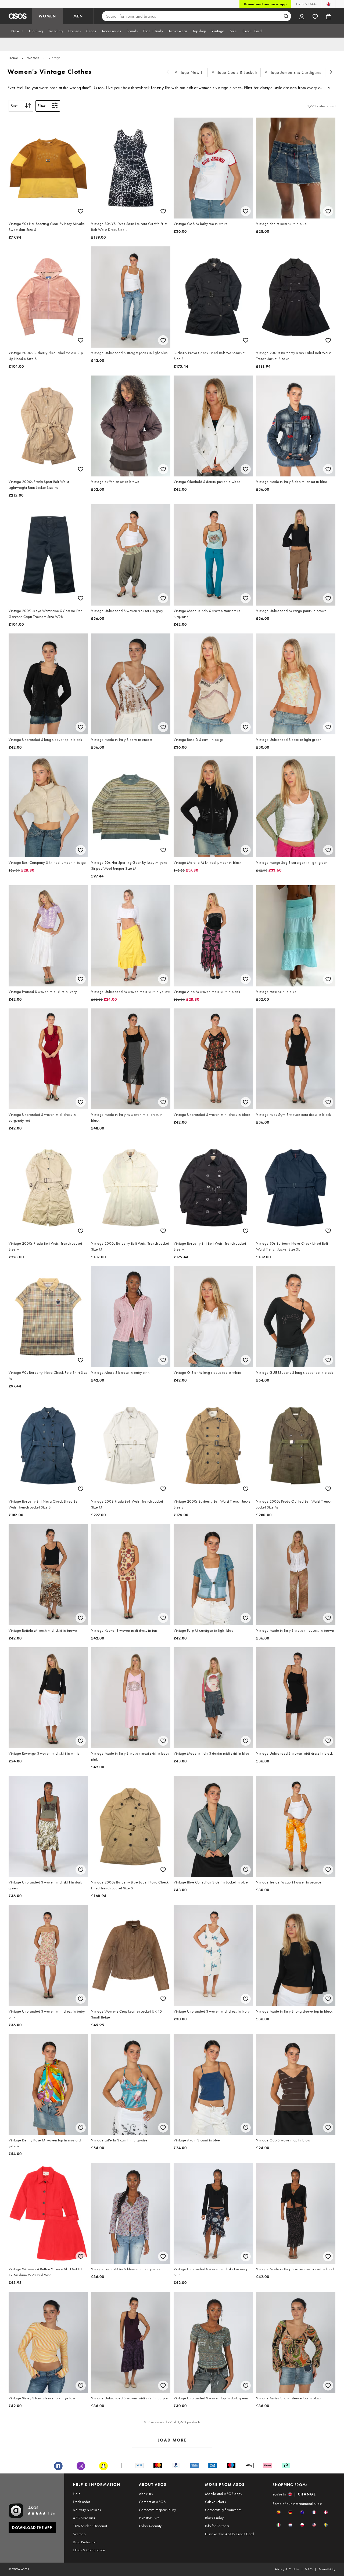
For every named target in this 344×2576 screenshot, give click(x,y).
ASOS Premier (84, 2518)
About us (146, 2494)
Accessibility (327, 2569)
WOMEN (47, 16)
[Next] (331, 73)
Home (13, 58)
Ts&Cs (309, 2569)
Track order (81, 2502)
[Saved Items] (315, 16)
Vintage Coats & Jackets (235, 72)
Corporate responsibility (157, 2510)
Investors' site (149, 2518)
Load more (172, 2440)
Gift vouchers (215, 2502)
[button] (279, 2512)
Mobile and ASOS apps (223, 2494)
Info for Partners (217, 2526)
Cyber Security (150, 2526)
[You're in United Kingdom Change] (329, 4)
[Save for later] (81, 211)
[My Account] (302, 16)
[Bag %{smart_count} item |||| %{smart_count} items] (329, 16)
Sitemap (79, 2534)
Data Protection (85, 2542)
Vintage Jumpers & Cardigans (293, 72)
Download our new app (265, 4)
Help (77, 2494)
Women (33, 58)
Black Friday (214, 2518)
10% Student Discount (90, 2526)
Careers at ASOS (152, 2502)
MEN (78, 16)
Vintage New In (190, 72)
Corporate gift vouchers (223, 2510)
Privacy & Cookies (287, 2569)
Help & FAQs (306, 4)
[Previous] (167, 73)
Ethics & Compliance (89, 2550)
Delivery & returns (87, 2510)
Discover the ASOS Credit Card (230, 2534)
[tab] (17, 31)
